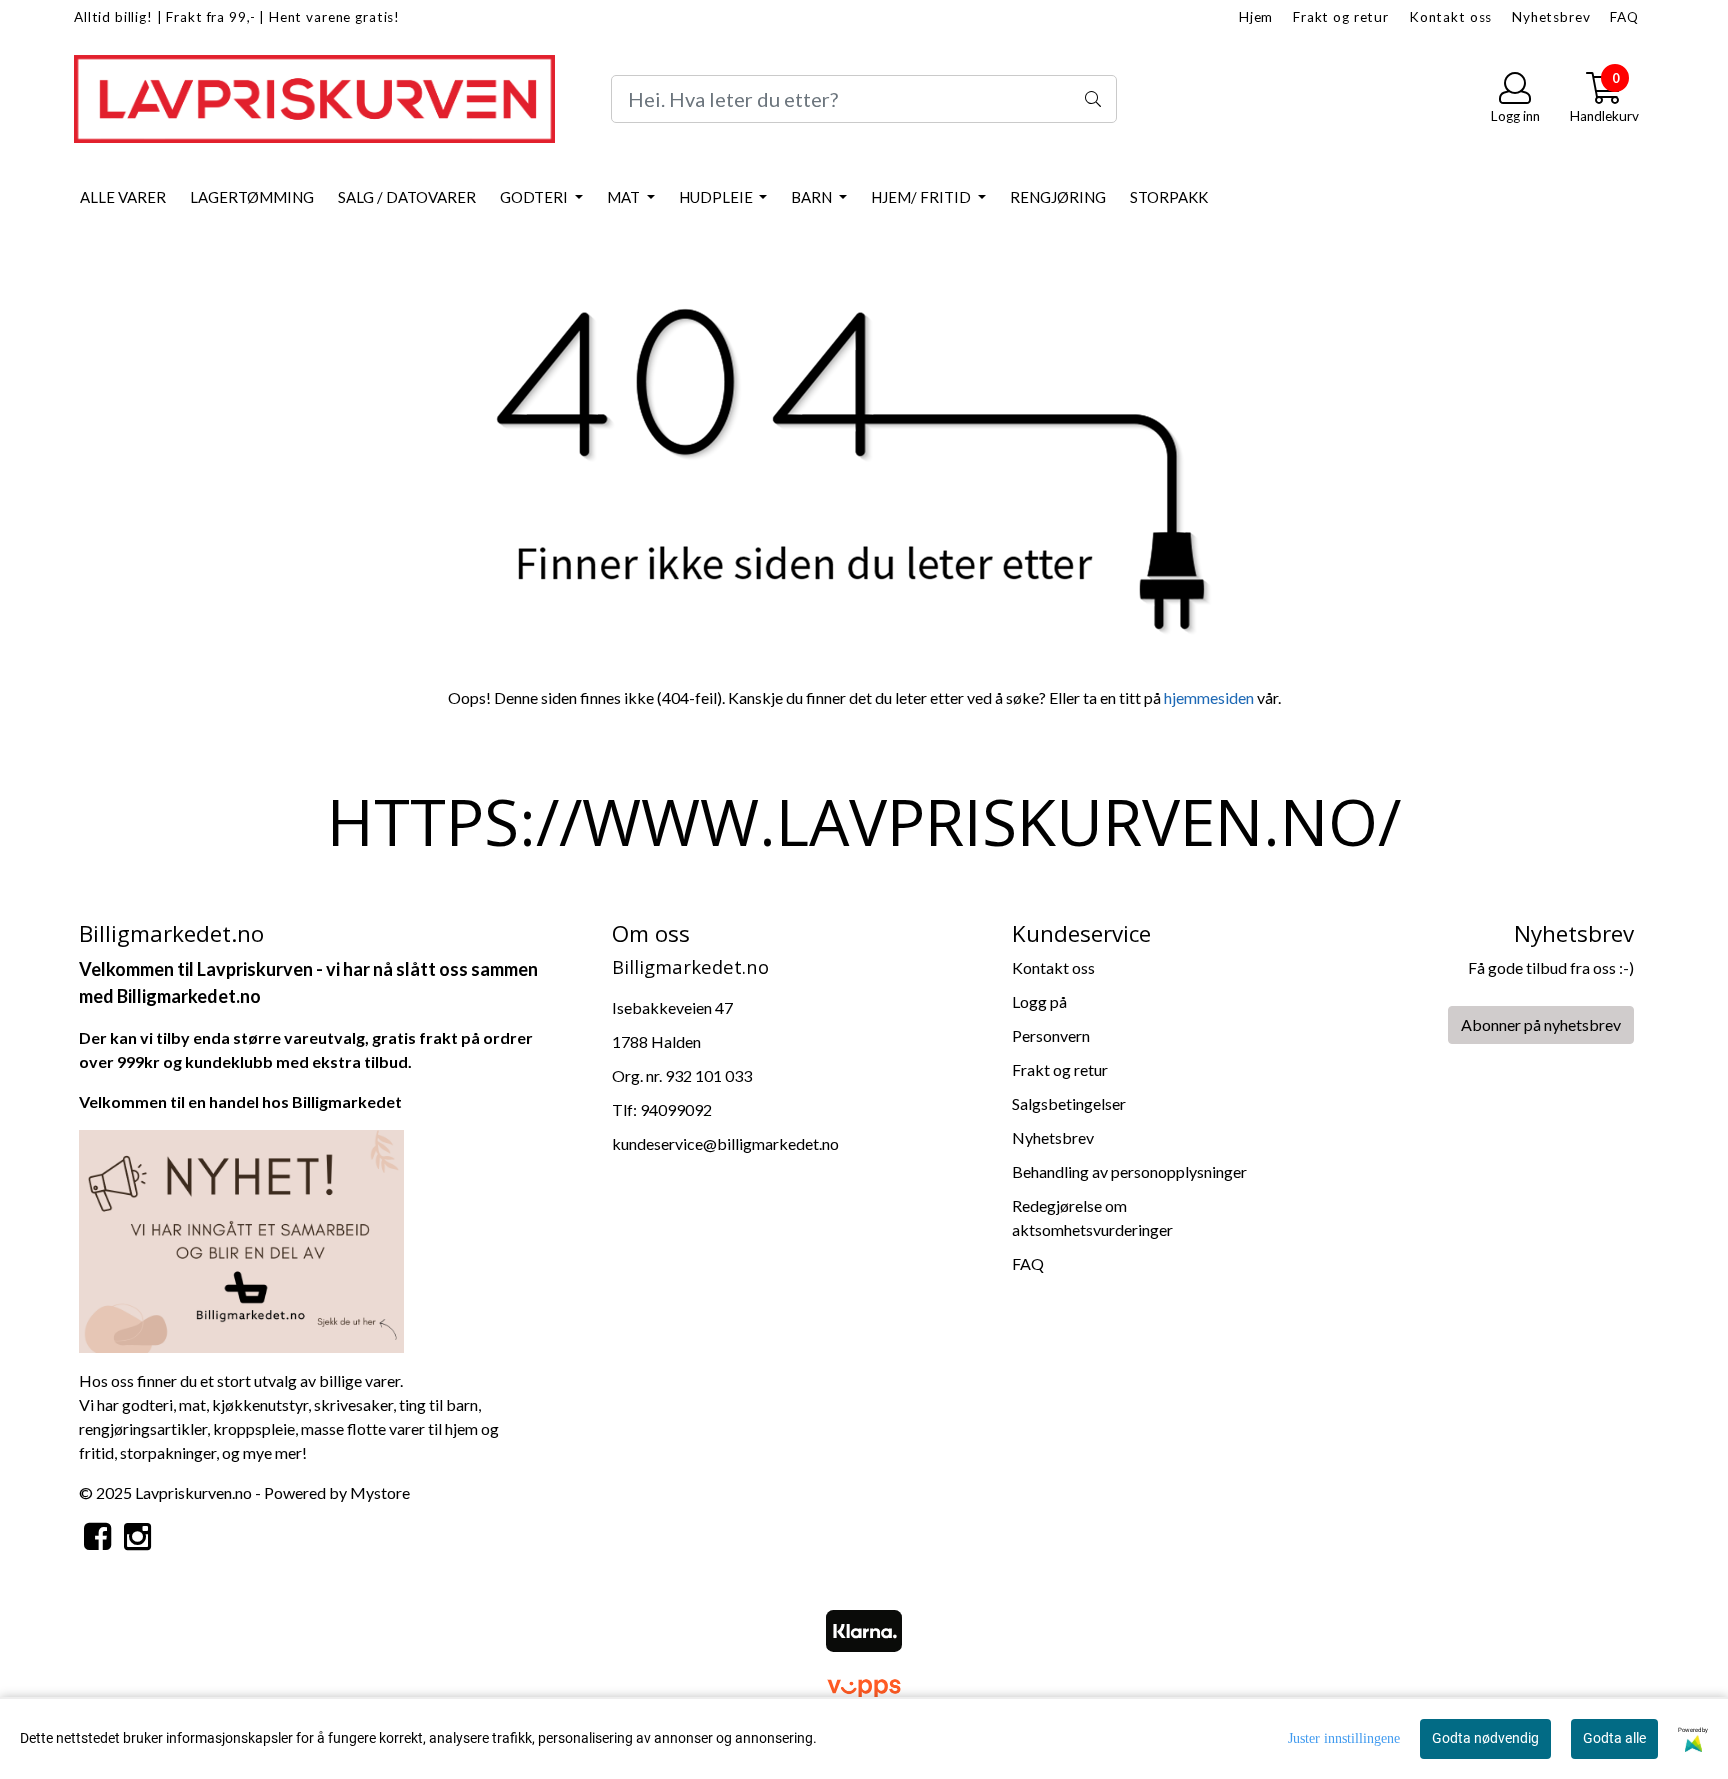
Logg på (1039, 1001)
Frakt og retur (1341, 17)
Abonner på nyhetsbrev (1541, 1024)
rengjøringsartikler (143, 1428)
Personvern (1051, 1035)
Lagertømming (252, 197)
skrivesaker (353, 1404)
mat (192, 1404)
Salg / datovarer (407, 197)
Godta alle (1614, 1738)
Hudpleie (717, 197)
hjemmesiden (1209, 697)
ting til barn (438, 1404)
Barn (813, 197)
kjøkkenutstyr (260, 1404)
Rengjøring (1058, 197)
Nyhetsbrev (1551, 17)
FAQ (1624, 17)
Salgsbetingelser (1069, 1103)
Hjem (1256, 17)
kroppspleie (254, 1428)
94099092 (676, 1109)
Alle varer (123, 197)
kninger (190, 1452)
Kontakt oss (1450, 17)
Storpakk (1169, 197)
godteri (147, 1404)
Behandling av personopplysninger (1129, 1171)
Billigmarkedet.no (189, 996)
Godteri (535, 197)
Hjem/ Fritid (922, 197)
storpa (142, 1452)
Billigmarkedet (347, 1101)
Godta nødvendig (1485, 1738)
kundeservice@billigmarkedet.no (725, 1143)
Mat (625, 197)
